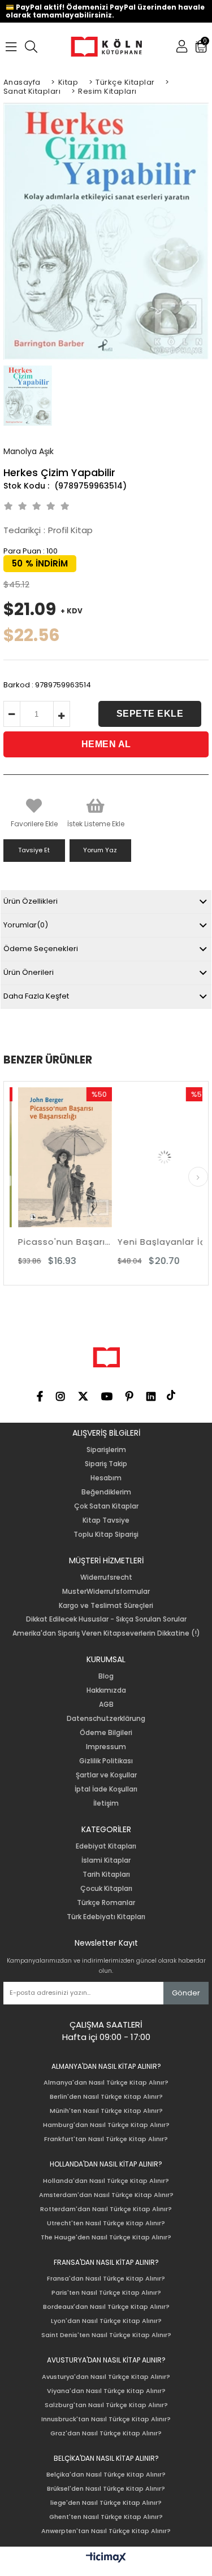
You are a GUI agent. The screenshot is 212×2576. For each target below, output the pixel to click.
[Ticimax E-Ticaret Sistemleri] (106, 2558)
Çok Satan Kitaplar (106, 1506)
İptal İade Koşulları (106, 1789)
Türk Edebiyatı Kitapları (106, 1917)
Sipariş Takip (106, 1464)
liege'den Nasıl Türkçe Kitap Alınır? (106, 2503)
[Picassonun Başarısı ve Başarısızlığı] (58, 1158)
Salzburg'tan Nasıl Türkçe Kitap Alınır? (106, 2405)
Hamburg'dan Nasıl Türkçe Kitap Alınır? (106, 2125)
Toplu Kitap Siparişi (106, 1535)
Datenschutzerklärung (106, 1719)
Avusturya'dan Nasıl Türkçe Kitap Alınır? (106, 2377)
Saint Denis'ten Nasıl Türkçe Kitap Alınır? (106, 2335)
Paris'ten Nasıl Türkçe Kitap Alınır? (106, 2293)
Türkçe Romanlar (106, 1903)
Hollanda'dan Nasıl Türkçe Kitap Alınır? (106, 2181)
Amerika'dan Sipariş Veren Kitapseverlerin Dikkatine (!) (106, 1633)
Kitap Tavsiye (106, 1520)
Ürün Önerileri (29, 972)
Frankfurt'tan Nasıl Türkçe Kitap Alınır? (106, 2139)
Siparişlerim (106, 1450)
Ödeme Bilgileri (106, 1733)
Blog (106, 1676)
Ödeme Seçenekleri (41, 949)
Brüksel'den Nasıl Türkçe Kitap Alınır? (106, 2489)
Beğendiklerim (106, 1492)
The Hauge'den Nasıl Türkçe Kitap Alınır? (106, 2237)
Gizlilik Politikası (106, 1761)
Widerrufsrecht (106, 1577)
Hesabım (106, 1478)
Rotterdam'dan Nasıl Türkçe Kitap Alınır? (106, 2209)
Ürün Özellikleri (31, 901)
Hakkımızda (106, 1690)
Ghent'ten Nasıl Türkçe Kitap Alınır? (106, 2517)
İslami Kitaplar (106, 1860)
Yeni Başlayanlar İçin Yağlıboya (157, 1242)
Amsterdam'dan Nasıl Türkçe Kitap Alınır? (106, 2195)
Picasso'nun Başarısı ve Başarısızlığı (58, 1242)
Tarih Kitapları (106, 1875)
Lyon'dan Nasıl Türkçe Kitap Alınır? (106, 2321)
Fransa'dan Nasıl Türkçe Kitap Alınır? (106, 2279)
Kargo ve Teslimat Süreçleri (106, 1606)
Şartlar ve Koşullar (106, 1775)
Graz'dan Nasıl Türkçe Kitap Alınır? (106, 2433)
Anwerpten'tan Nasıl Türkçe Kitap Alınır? (106, 2531)
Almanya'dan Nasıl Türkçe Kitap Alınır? (106, 2083)
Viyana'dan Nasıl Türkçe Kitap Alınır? (106, 2391)
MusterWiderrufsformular (106, 1592)
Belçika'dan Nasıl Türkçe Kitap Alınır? (106, 2475)
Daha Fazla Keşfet (36, 996)
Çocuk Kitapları (106, 1889)
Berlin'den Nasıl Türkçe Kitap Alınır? (106, 2097)
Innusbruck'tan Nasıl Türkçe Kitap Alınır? (106, 2419)
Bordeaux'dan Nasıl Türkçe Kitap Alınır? (106, 2307)
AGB (106, 1705)
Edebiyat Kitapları (106, 1846)
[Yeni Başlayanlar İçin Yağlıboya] (157, 1158)
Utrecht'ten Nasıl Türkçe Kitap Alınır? (106, 2223)
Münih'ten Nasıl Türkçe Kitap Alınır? (106, 2111)
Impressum (106, 1747)
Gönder (186, 1993)
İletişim (106, 1803)
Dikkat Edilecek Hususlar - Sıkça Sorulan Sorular (106, 1619)
